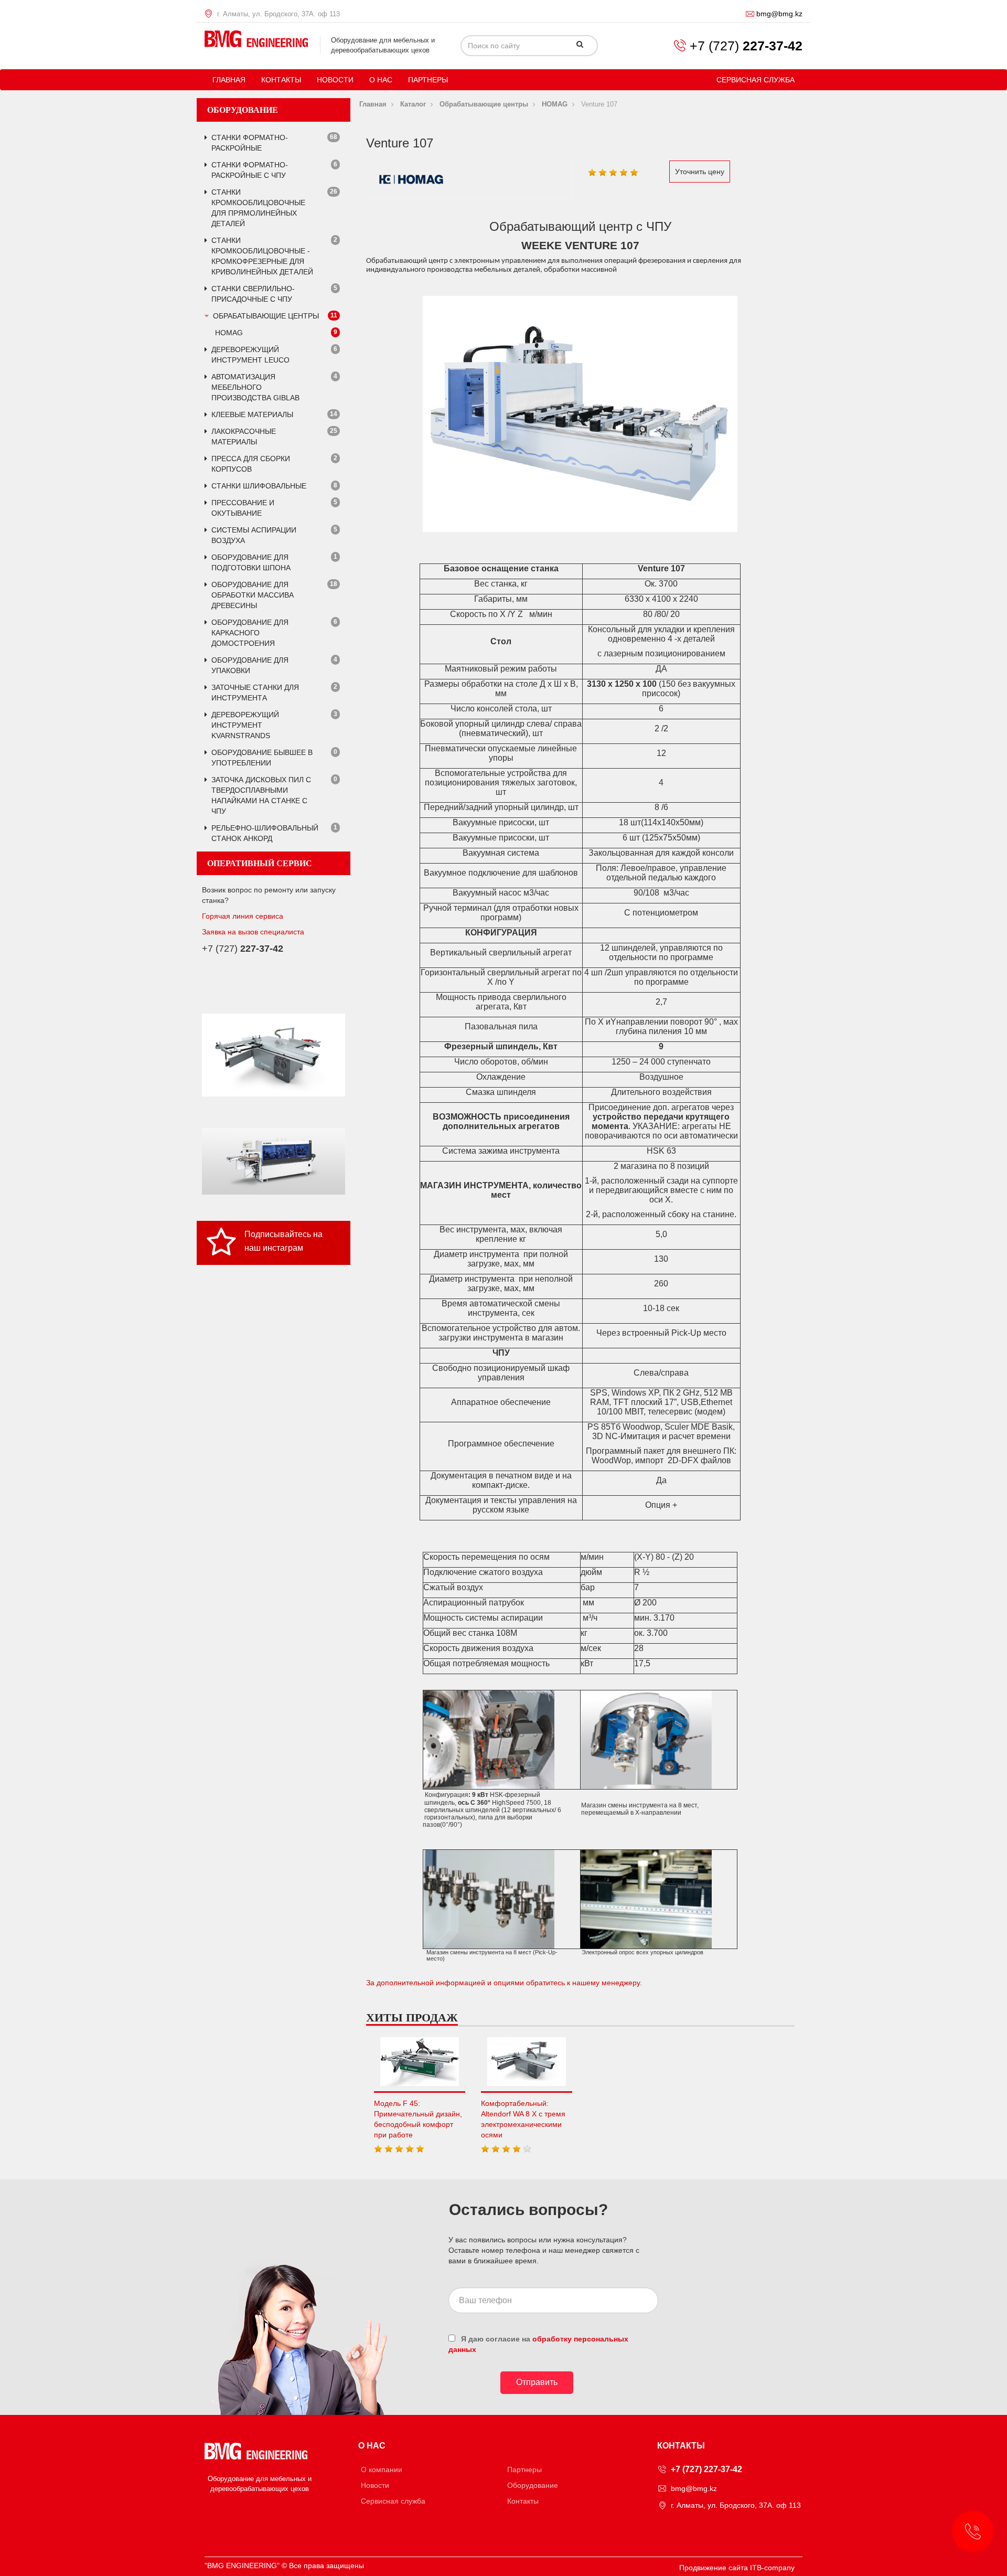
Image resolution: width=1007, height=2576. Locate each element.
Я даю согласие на (538, 2344)
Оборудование (533, 2485)
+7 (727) (746, 46)
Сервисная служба (756, 80)
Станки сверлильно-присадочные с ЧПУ (253, 294)
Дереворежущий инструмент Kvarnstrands (245, 725)
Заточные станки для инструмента (255, 693)
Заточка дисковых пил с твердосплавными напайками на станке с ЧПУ (261, 795)
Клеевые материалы (252, 414)
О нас (381, 80)
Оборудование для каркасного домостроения (250, 633)
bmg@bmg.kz (779, 14)
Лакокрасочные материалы (244, 437)
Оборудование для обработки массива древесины (253, 595)
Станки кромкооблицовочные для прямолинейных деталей (258, 208)
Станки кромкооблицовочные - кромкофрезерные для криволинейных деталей (262, 256)
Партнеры (428, 80)
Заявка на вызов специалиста (253, 932)
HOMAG (229, 333)
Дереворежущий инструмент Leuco (250, 355)
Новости (335, 80)
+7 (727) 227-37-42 (706, 2469)
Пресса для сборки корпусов (251, 464)
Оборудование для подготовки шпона (251, 562)
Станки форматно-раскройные (250, 143)
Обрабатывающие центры (266, 316)
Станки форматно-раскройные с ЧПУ (250, 170)
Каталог (413, 104)
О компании (382, 2469)
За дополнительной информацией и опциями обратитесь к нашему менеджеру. (504, 1983)
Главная (229, 80)
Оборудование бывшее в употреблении (262, 758)
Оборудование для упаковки (250, 665)
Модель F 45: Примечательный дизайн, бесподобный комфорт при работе (418, 2119)
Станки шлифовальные (259, 486)
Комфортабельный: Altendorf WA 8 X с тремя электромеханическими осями (523, 2119)
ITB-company (772, 2568)
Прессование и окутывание (243, 508)
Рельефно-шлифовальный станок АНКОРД (265, 833)
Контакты (281, 80)
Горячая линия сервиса (243, 916)
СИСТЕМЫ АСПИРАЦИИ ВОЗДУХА (254, 535)
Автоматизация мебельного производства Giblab (255, 387)
